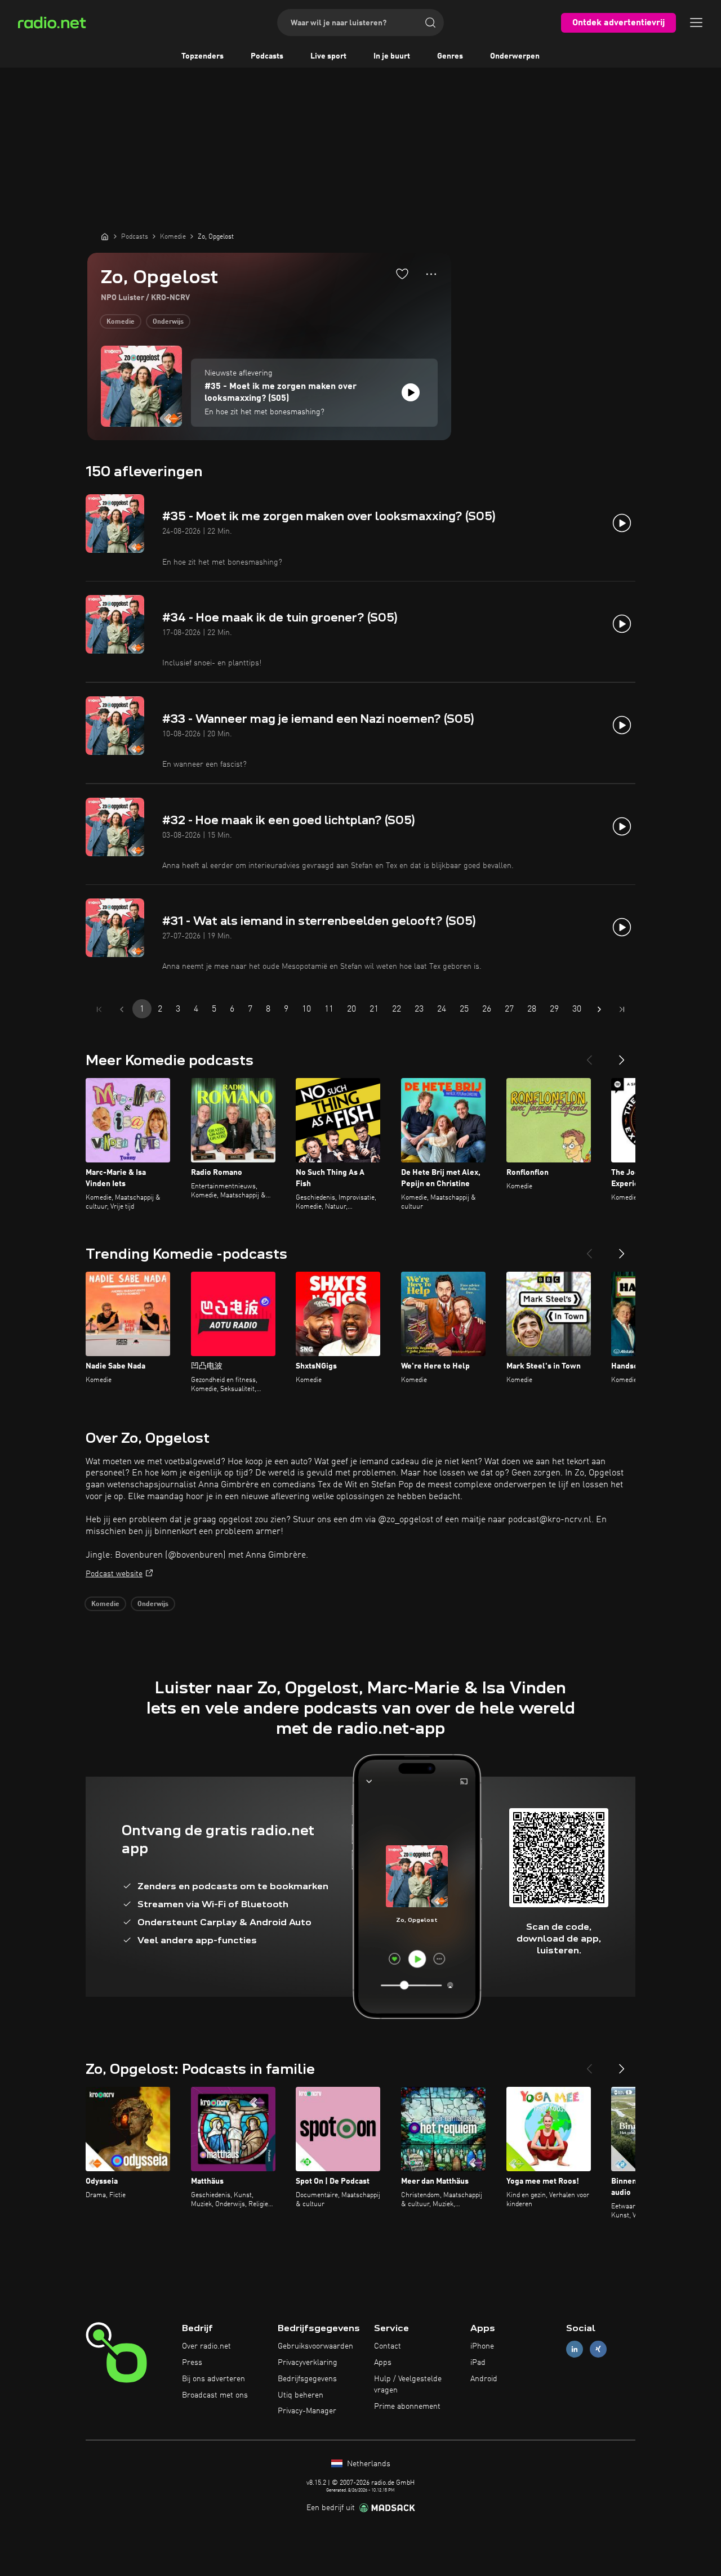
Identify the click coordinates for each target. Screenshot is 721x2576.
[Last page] (622, 1009)
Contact (388, 2346)
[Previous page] (122, 1009)
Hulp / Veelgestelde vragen (408, 2385)
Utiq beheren (301, 2395)
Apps (383, 2363)
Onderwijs (168, 322)
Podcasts (267, 56)
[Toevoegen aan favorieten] (402, 274)
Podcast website (114, 1574)
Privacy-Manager (307, 2411)
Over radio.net (206, 2346)
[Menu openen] (696, 23)
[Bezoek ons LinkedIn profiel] (575, 2349)
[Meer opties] (431, 274)
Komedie (121, 322)
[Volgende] (622, 1056)
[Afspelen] (411, 392)
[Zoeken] (430, 23)
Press (192, 2363)
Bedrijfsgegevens (307, 2379)
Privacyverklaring (308, 2363)
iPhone (482, 2346)
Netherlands (368, 2464)
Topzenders (202, 56)
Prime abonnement (407, 2407)
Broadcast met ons (215, 2395)
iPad (478, 2363)
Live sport (328, 56)
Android (484, 2379)
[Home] (105, 236)
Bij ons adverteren (213, 2379)
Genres (450, 56)
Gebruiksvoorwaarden (315, 2346)
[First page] (99, 1009)
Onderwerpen (515, 56)
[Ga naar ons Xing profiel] (598, 2349)
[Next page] (599, 1009)
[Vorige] (589, 1056)
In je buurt (392, 56)
